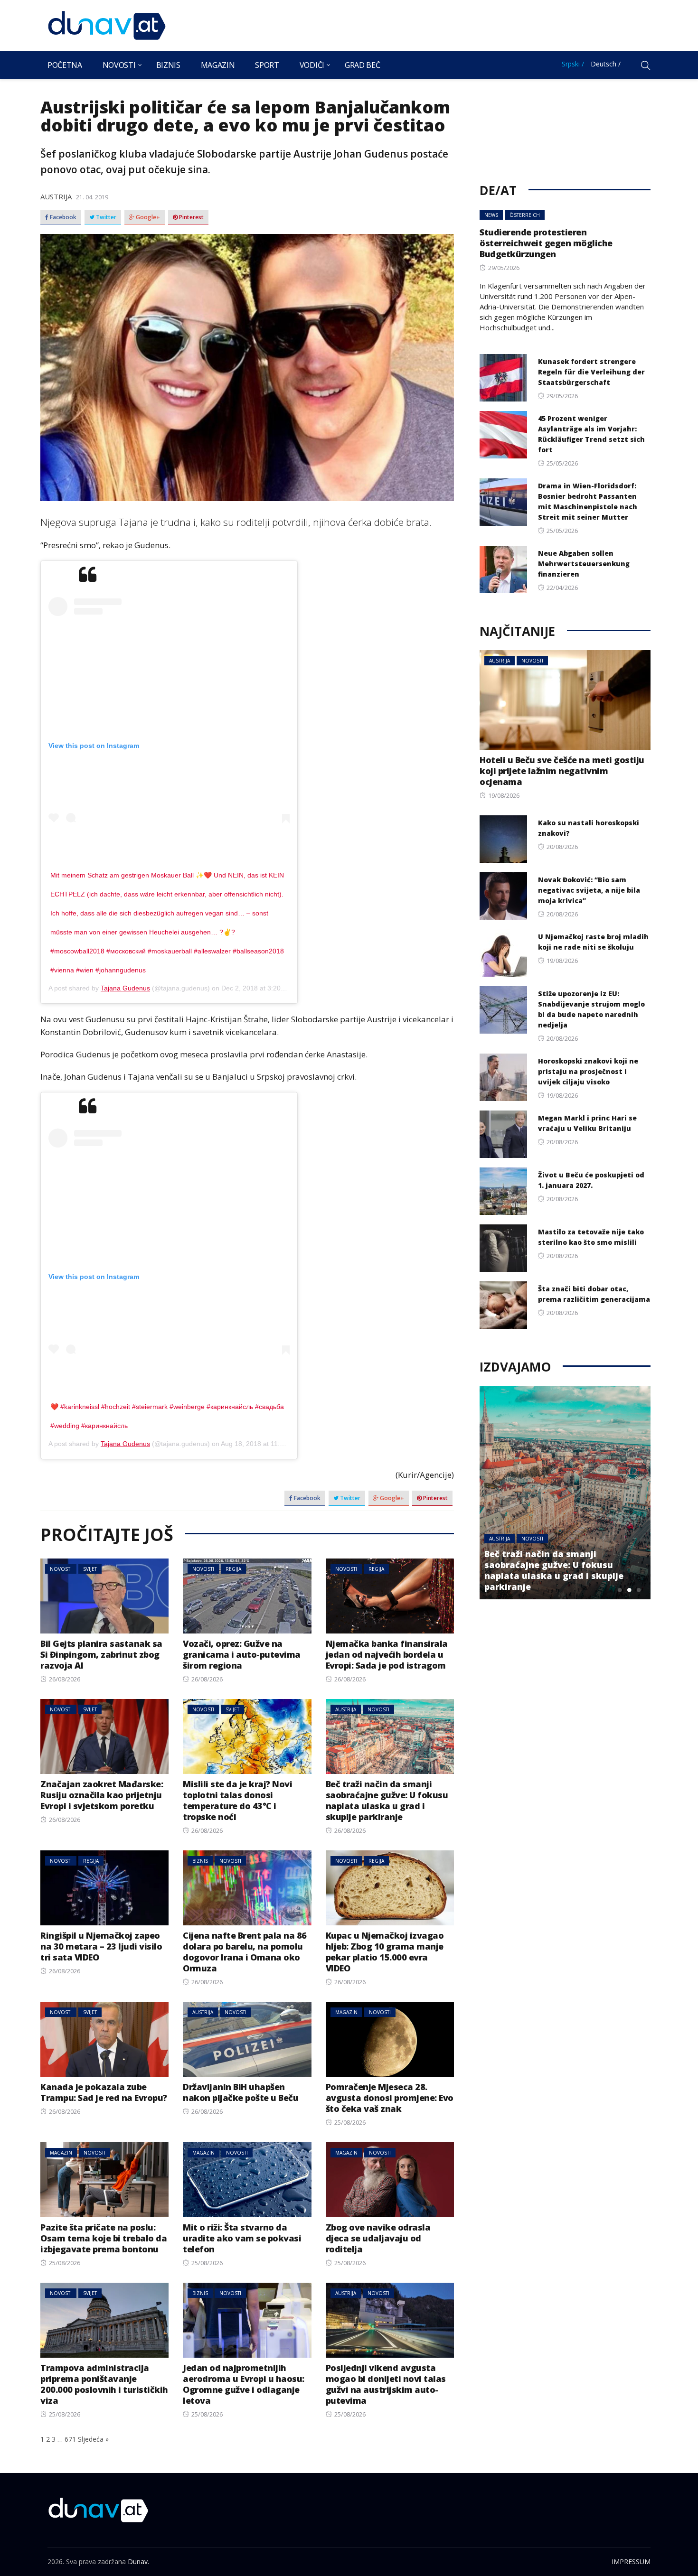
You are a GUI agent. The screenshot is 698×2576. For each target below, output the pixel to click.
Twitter (105, 217)
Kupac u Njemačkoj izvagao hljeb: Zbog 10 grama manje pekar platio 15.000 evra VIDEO (385, 1952)
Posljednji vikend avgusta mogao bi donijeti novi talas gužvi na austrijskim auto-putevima (386, 2384)
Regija (233, 1569)
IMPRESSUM (631, 2562)
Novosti (119, 65)
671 (70, 2439)
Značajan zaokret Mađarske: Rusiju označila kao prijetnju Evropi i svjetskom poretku (102, 1795)
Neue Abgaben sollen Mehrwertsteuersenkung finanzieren (584, 564)
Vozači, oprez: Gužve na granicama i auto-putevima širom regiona (242, 1654)
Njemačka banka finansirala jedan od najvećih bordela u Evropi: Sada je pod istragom (387, 1654)
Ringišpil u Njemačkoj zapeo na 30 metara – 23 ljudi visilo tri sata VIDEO (101, 1946)
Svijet (90, 1569)
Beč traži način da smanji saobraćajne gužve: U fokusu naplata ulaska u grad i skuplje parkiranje (387, 1800)
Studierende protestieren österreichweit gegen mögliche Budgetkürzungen (546, 243)
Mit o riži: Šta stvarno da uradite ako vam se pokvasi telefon (242, 2238)
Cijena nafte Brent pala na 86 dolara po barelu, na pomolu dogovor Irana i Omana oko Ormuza (245, 1952)
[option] (565, 1493)
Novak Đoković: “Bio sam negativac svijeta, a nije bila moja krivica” (589, 890)
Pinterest (191, 217)
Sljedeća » (93, 2439)
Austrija (56, 196)
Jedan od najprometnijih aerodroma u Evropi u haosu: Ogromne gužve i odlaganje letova (244, 2384)
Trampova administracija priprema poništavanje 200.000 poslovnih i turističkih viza (104, 2384)
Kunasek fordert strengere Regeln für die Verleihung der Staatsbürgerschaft (591, 372)
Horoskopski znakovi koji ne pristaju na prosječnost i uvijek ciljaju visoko (588, 1071)
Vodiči (312, 65)
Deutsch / (606, 64)
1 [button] (620, 1590)
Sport (267, 65)
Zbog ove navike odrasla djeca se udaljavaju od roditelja (378, 2238)
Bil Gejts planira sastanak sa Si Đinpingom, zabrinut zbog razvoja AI (101, 1654)
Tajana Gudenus (125, 988)
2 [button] (629, 1590)
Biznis (168, 65)
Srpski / (573, 64)
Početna (65, 65)
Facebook (62, 217)
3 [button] (639, 1590)
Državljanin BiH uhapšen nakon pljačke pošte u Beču (241, 2092)
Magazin (218, 65)
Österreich (525, 215)
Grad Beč (362, 65)
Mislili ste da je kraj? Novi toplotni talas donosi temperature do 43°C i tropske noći (237, 1800)
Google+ (147, 217)
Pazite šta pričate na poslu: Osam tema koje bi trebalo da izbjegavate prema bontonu (104, 2238)
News (491, 215)
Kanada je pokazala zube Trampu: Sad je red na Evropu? (104, 2092)
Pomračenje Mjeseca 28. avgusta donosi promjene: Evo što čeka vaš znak (390, 2098)
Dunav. (138, 2562)
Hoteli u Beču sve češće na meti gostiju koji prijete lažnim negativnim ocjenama (562, 771)
